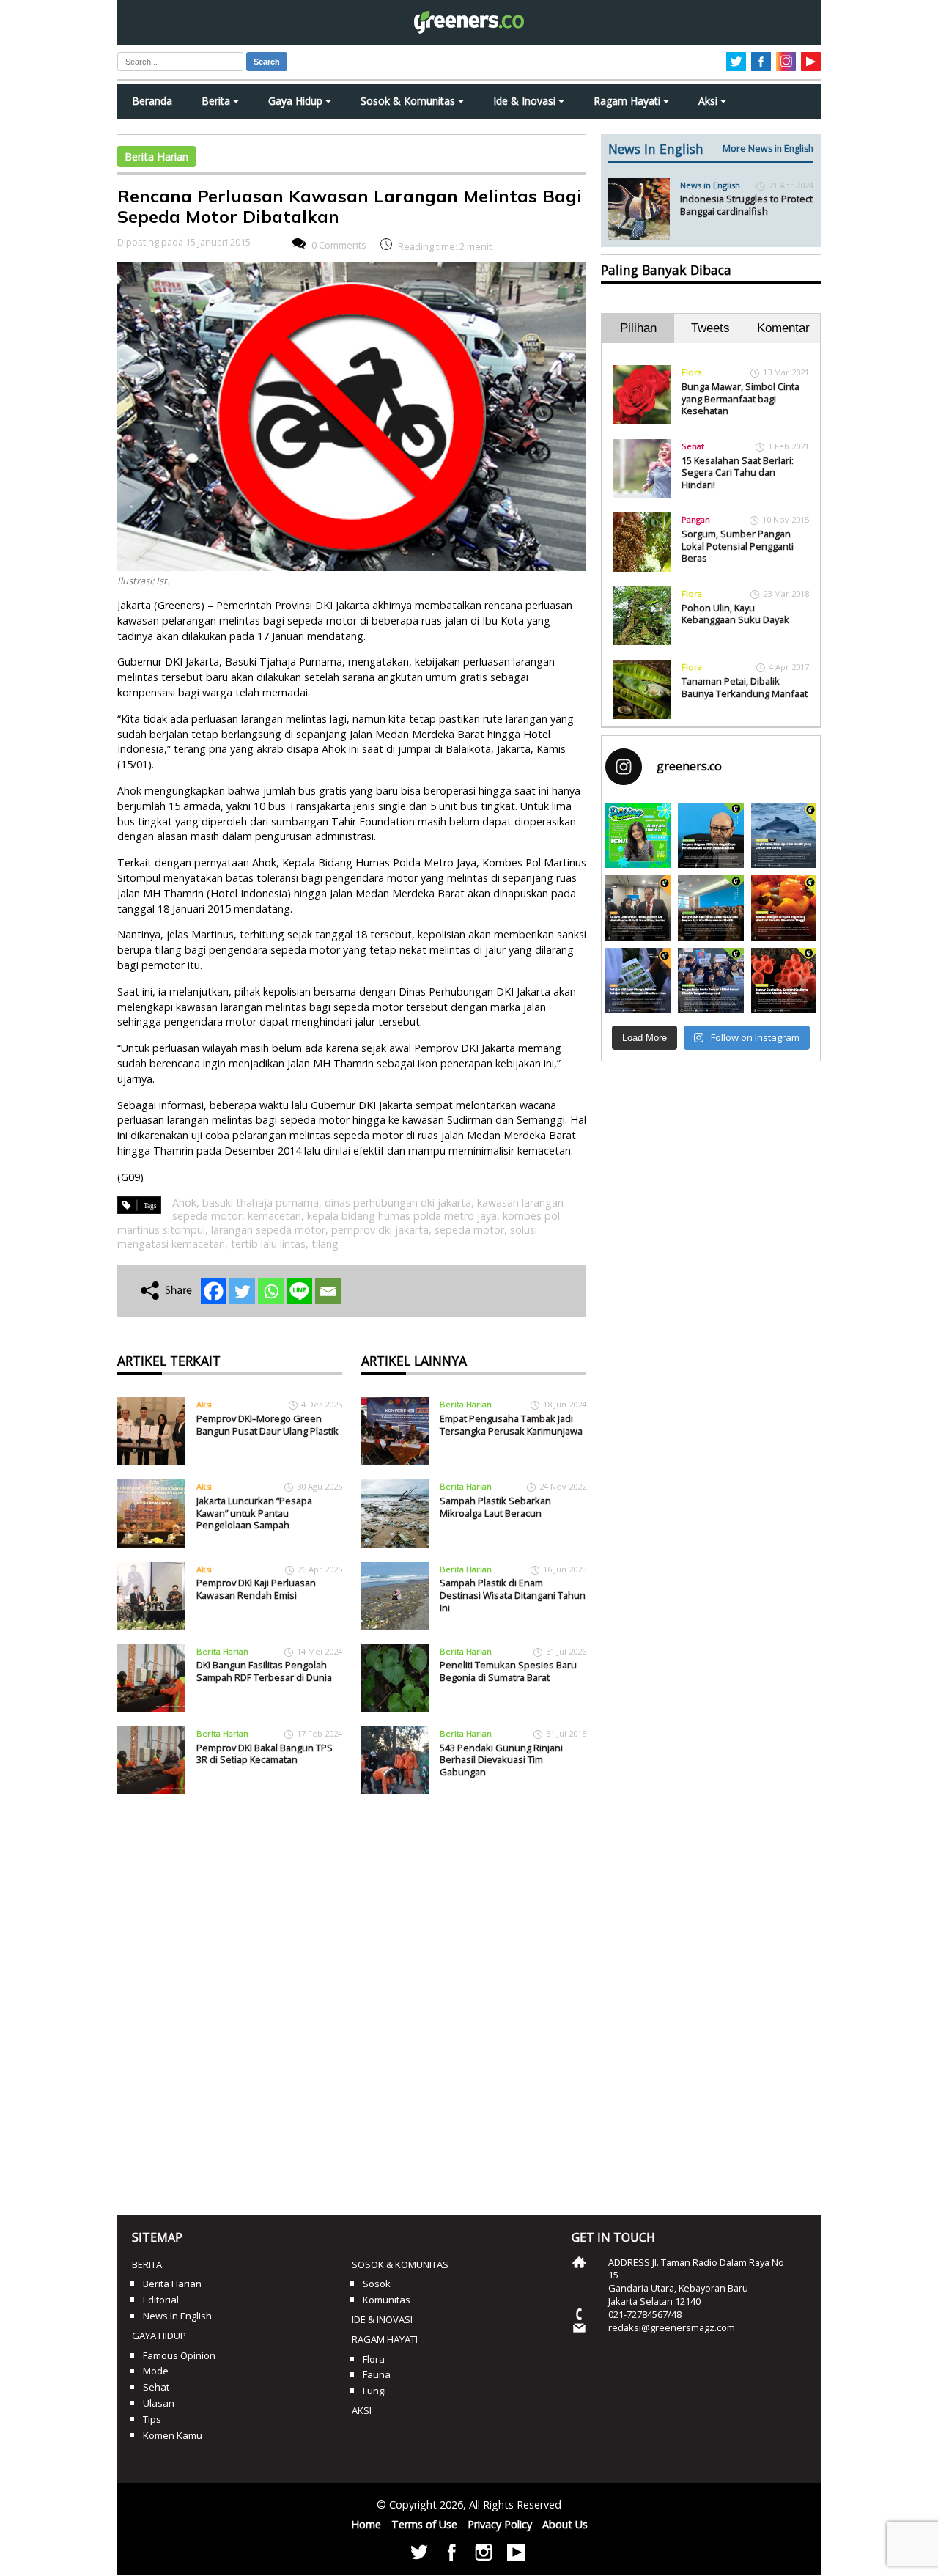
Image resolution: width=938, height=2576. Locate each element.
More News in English (768, 148)
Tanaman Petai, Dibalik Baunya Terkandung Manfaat (745, 687)
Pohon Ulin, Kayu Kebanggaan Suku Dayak (735, 614)
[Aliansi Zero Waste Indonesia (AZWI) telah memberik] (710, 980)
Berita (217, 101)
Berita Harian (156, 157)
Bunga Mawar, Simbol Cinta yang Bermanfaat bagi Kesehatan (741, 398)
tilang (325, 1244)
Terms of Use (424, 2524)
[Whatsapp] (271, 1291)
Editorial (161, 2300)
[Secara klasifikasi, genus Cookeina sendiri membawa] (784, 980)
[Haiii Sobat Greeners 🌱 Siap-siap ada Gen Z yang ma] (638, 835)
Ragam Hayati (628, 101)
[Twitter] (242, 1291)
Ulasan (159, 2403)
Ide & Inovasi (526, 101)
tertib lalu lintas (268, 1244)
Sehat (693, 446)
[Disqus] (352, 1999)
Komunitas (387, 2300)
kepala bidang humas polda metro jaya (402, 1216)
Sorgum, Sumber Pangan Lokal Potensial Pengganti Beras (738, 546)
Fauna (377, 2374)
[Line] (299, 1291)
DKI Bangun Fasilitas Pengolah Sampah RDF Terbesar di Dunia (264, 1671)
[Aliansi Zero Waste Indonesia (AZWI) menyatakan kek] (710, 908)
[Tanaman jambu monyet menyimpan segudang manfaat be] (784, 908)
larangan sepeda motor (268, 1230)
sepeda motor (469, 1230)
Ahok (184, 1203)
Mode (156, 2371)
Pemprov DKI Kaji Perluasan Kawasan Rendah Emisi (256, 1589)
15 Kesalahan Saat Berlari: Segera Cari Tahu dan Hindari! (738, 472)
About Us (565, 2524)
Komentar (783, 328)
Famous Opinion (179, 2355)
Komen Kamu (173, 2435)
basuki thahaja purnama (261, 1203)
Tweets (710, 328)
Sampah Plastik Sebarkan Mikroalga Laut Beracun (495, 1507)
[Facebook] (214, 1291)
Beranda (152, 101)
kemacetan (274, 1216)
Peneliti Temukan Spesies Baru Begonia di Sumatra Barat (508, 1671)
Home (366, 2524)
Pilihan (638, 328)
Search (267, 62)
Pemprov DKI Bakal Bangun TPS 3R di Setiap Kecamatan (265, 1754)
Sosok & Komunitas (409, 101)
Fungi (374, 2391)
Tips (152, 2419)
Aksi (709, 101)
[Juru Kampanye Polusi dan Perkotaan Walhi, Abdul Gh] (710, 835)
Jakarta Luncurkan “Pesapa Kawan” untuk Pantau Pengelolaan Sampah (254, 1513)
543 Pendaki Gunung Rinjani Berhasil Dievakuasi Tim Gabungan (501, 1760)
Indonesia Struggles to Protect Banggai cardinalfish (746, 205)
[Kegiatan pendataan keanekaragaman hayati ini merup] (638, 980)
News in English (710, 185)
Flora (692, 372)
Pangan (696, 519)
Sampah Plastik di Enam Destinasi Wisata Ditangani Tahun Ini (513, 1595)
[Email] (328, 1291)
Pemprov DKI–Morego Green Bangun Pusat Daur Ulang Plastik (267, 1425)
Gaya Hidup (297, 101)
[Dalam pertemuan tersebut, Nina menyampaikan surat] (638, 908)
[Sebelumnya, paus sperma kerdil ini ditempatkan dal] (784, 835)
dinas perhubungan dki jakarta (398, 1203)
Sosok (377, 2284)
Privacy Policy (500, 2524)
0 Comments (339, 245)
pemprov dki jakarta (380, 1230)
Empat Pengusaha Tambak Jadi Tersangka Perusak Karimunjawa (511, 1425)
